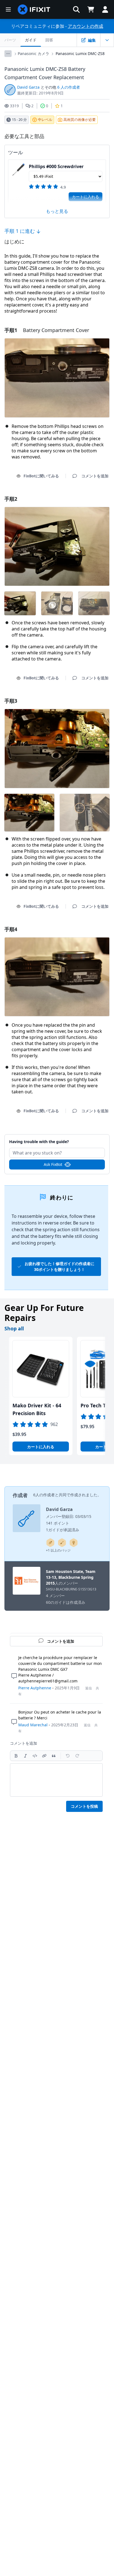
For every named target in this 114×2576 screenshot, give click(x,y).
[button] (76, 9)
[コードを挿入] (35, 1756)
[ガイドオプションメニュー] (107, 40)
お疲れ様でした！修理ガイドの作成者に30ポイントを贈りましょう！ (59, 1266)
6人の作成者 (44, 1495)
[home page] (34, 9)
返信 (89, 1688)
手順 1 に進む (20, 231)
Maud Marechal (33, 1725)
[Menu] (8, 9)
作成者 (20, 1495)
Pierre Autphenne (35, 1688)
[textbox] (56, 1780)
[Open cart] (91, 9)
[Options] (8, 54)
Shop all (14, 1328)
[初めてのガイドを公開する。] (50, 1543)
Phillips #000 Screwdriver (56, 166)
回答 (49, 40)
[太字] (16, 1756)
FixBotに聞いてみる (41, 476)
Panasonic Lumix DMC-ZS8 (80, 53)
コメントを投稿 (84, 1806)
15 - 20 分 (19, 119)
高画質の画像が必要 (80, 119)
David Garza (28, 87)
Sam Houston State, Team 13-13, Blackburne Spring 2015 (71, 1577)
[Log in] (105, 9)
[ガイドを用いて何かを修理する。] (62, 1543)
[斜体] (25, 1756)
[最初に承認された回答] (74, 1543)
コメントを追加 (57, 1139)
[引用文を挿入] (54, 1756)
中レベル (45, 119)
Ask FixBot (53, 1164)
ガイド (31, 40)
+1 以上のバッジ (58, 1550)
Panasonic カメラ (33, 53)
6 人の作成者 (69, 87)
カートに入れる (85, 197)
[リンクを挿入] (44, 1756)
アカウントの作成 (85, 26)
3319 (14, 106)
